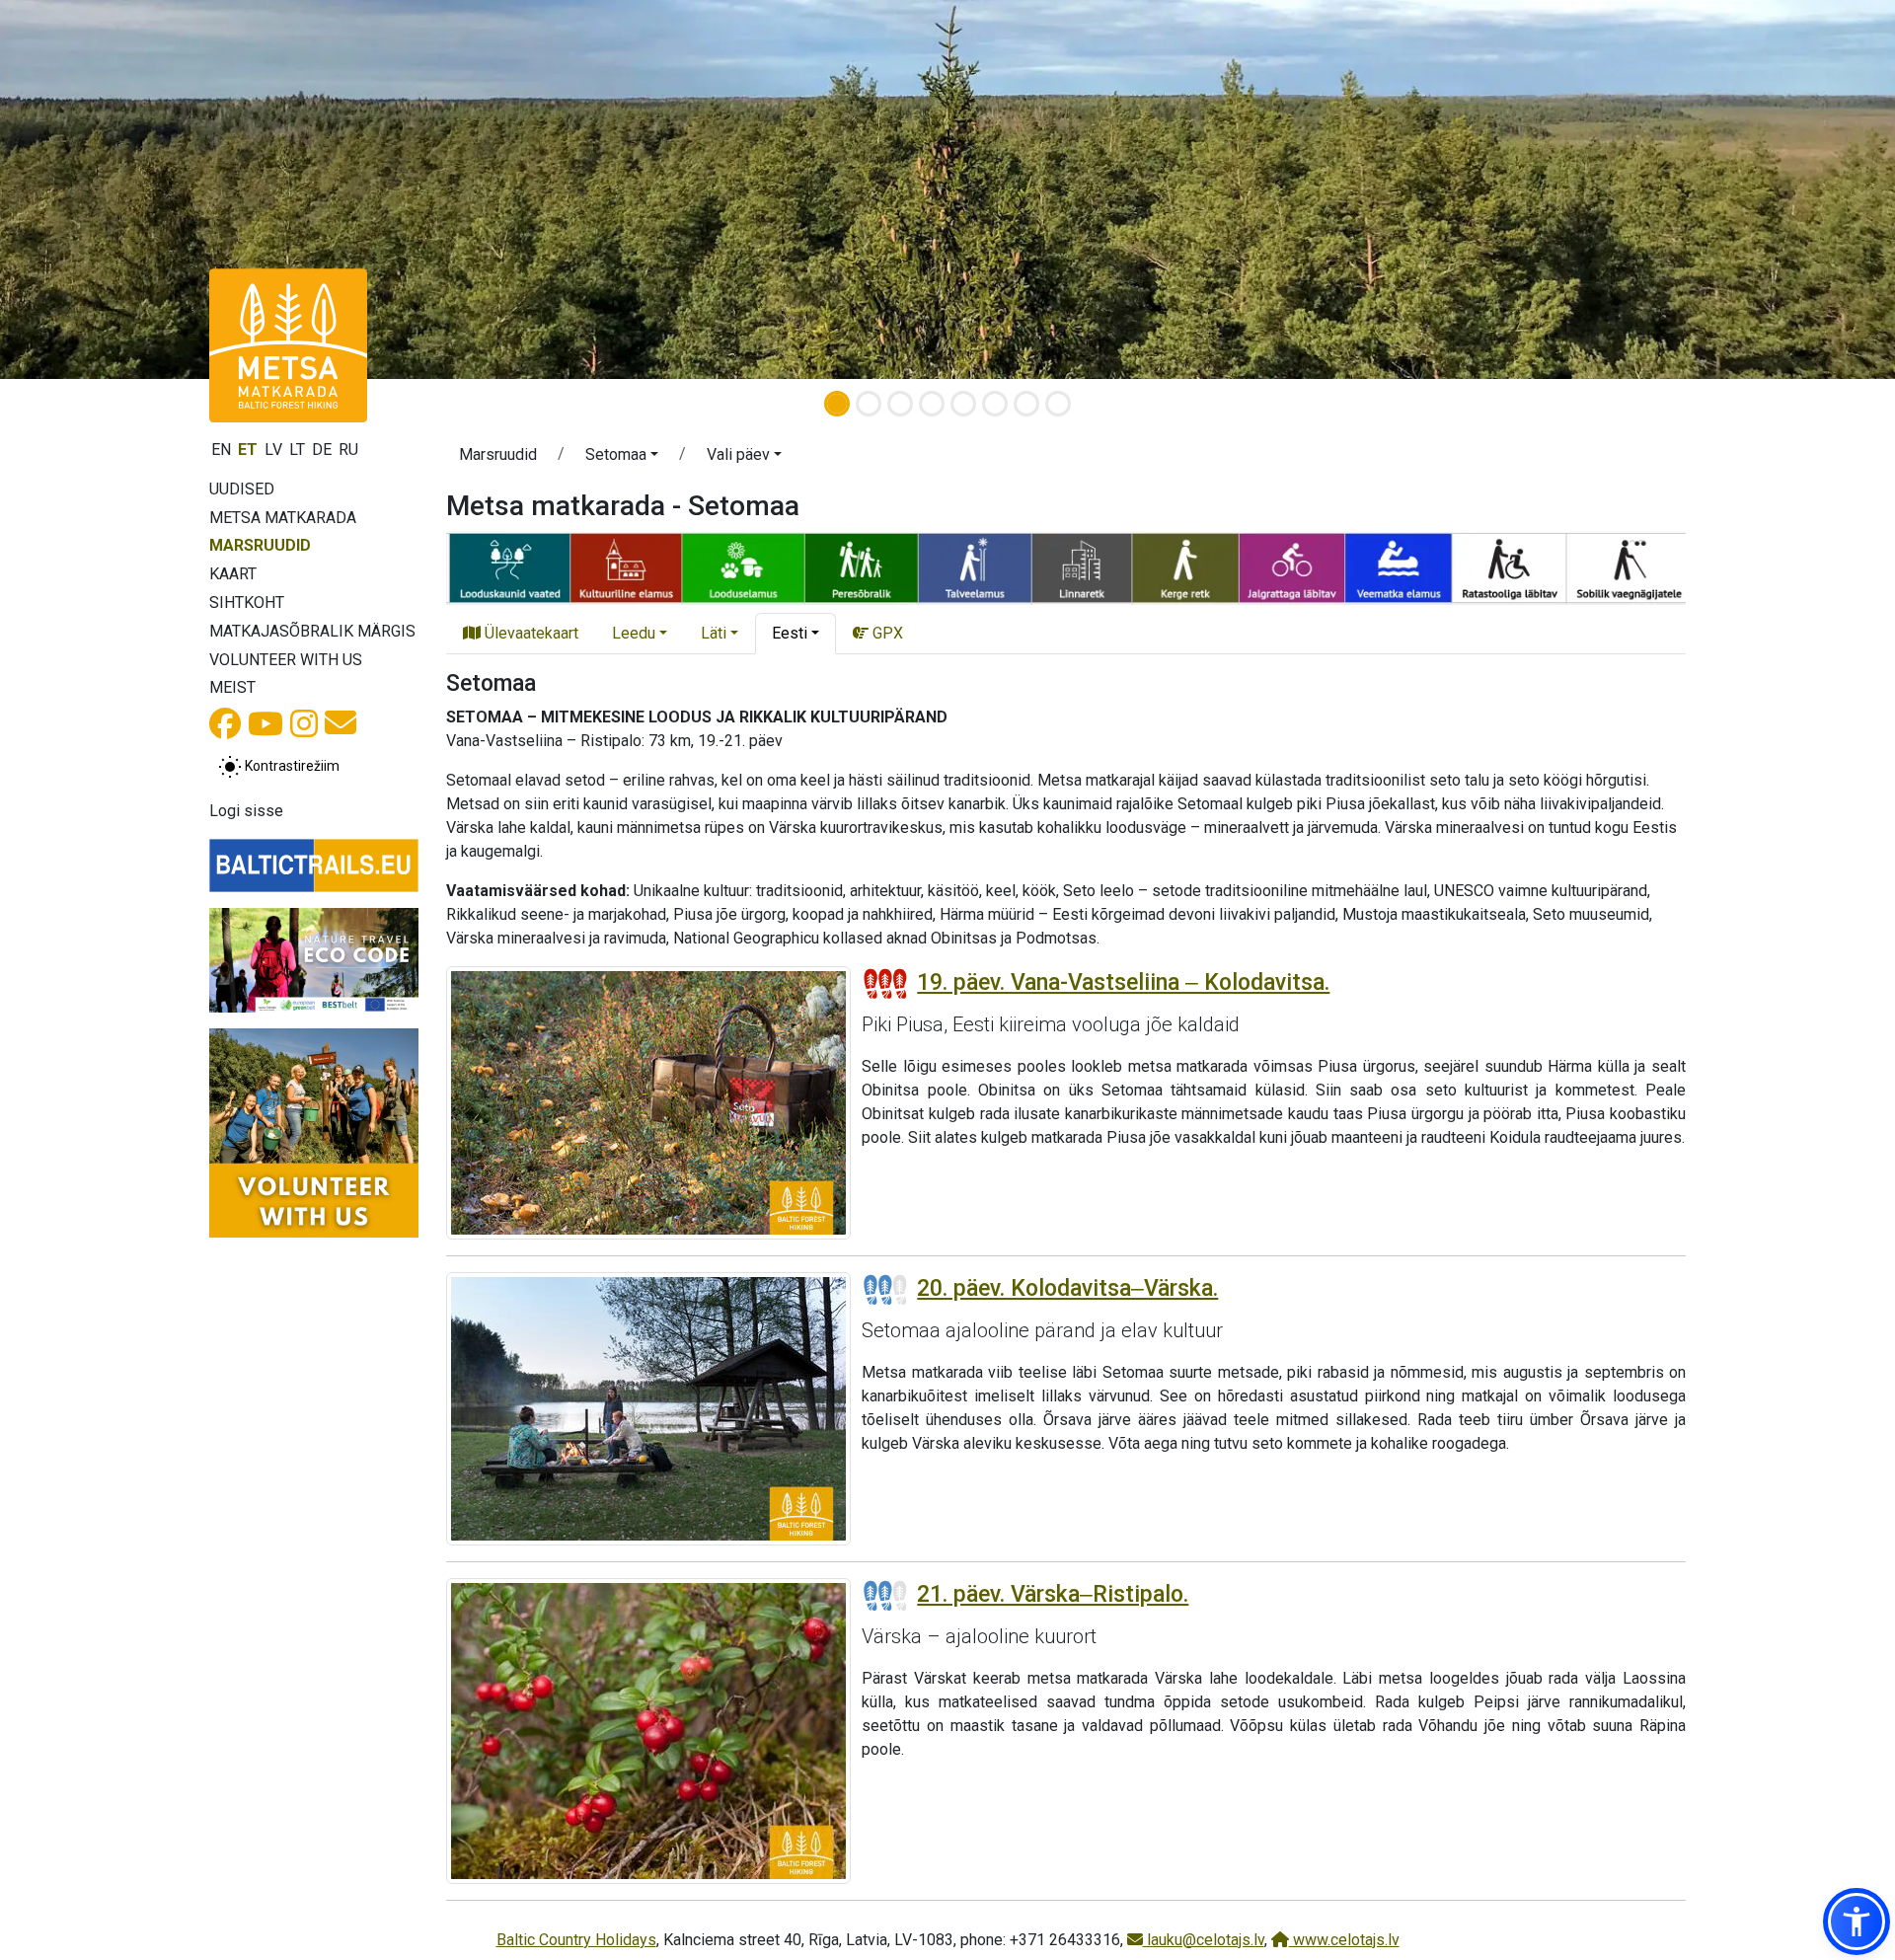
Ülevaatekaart (530, 633)
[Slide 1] (837, 404)
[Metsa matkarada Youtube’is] (265, 730)
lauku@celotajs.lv (1204, 1940)
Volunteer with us (286, 660)
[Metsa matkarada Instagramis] (304, 730)
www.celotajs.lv (1344, 1940)
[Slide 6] (995, 404)
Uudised (242, 489)
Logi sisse (246, 811)
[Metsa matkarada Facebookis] (225, 730)
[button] (622, 458)
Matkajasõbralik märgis (312, 631)
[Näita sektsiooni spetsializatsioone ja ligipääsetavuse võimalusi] (1066, 567)
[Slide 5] (963, 404)
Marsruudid (260, 545)
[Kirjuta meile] (341, 729)
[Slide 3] (900, 404)
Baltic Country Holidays (576, 1940)
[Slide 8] (1058, 404)
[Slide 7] (1026, 404)
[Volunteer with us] (314, 1133)
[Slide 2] (869, 404)
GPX (886, 633)
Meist (232, 687)
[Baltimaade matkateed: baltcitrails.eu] (314, 866)
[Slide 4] (932, 404)
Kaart (233, 574)
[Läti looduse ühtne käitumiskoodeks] (314, 960)
